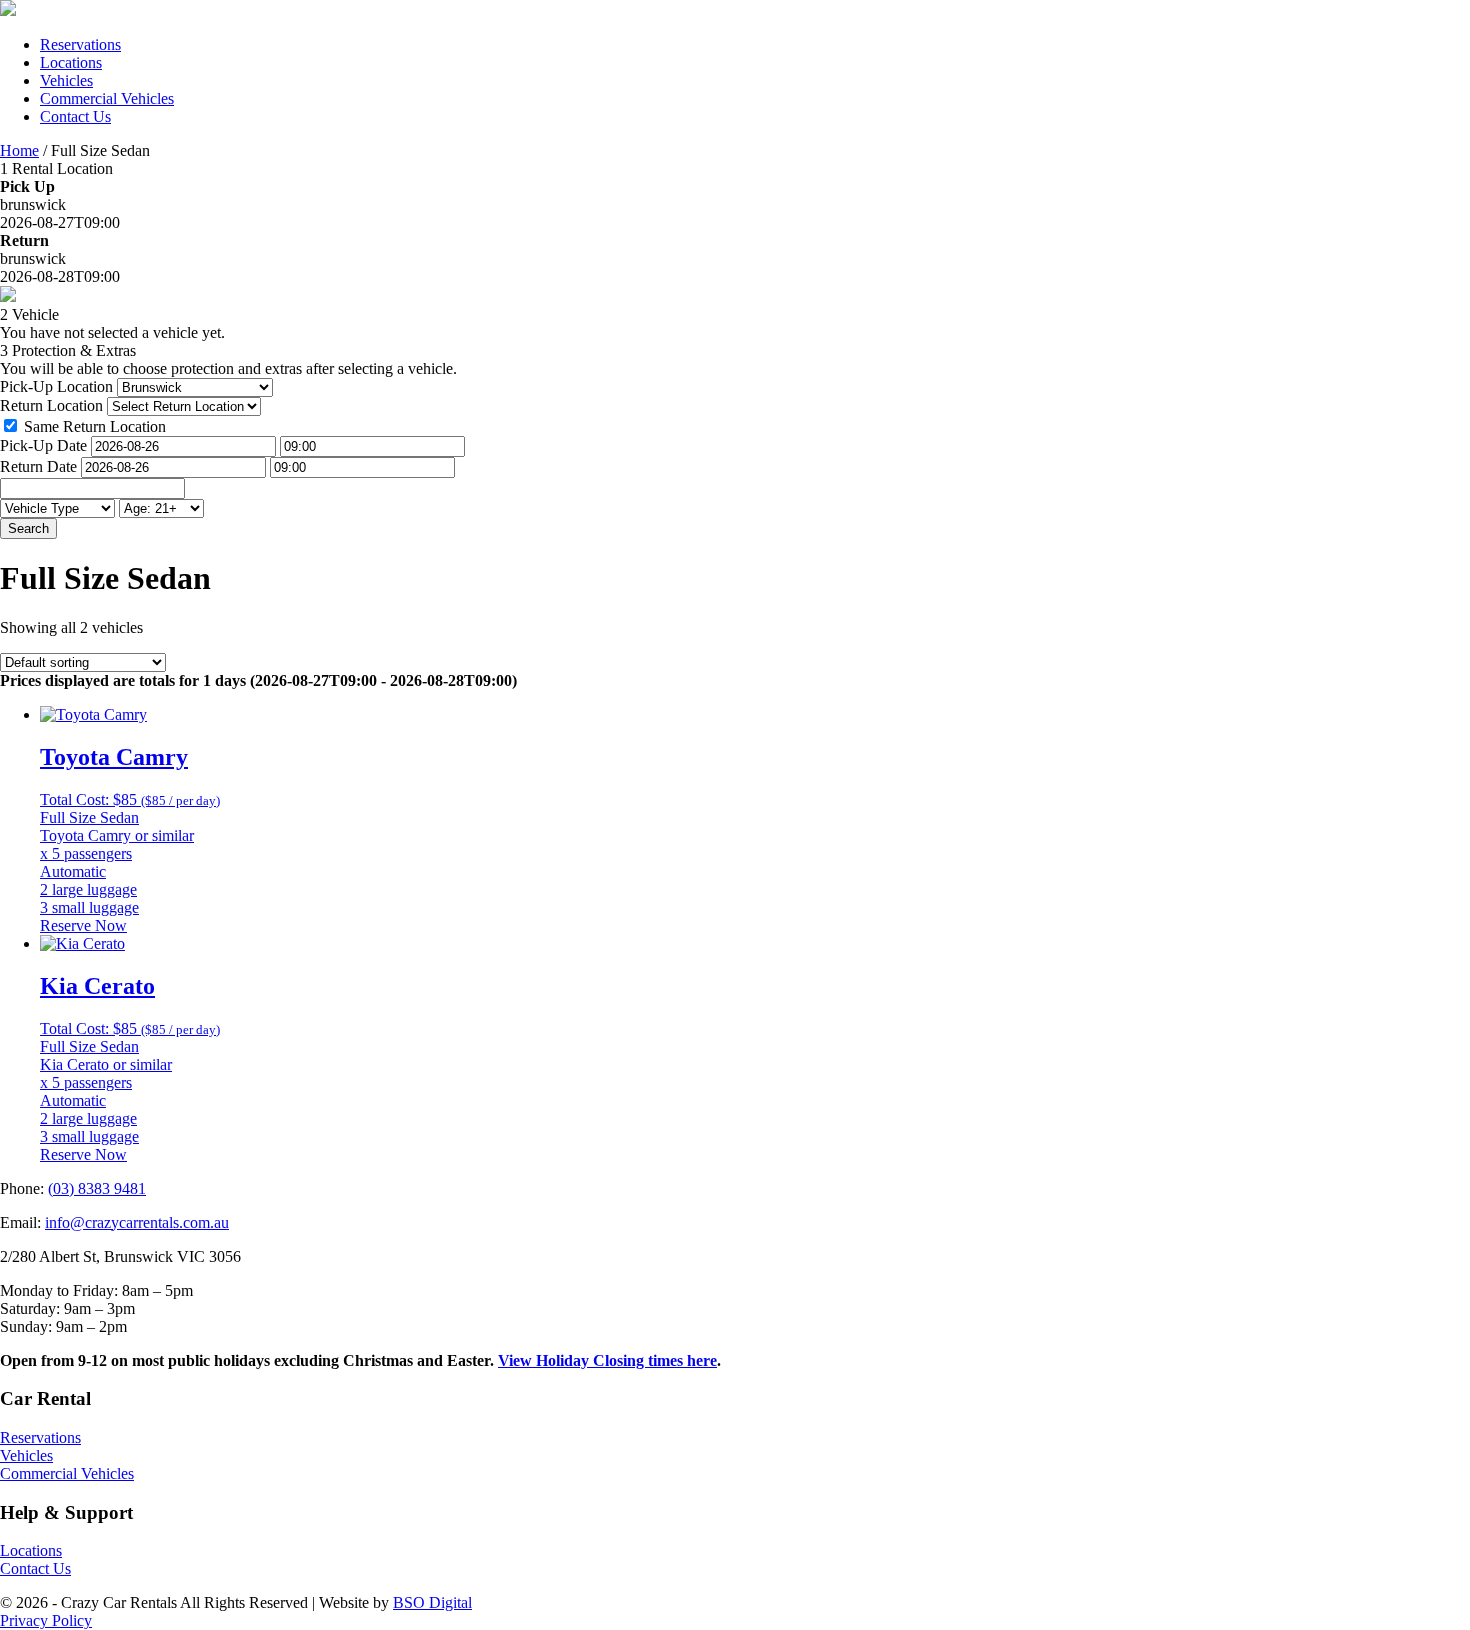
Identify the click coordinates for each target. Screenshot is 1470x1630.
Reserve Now (83, 925)
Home (19, 150)
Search (28, 528)
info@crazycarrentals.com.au (137, 1222)
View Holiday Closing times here (607, 1360)
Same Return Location (95, 426)
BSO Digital (432, 1602)
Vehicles (66, 80)
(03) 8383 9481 (97, 1188)
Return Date (38, 466)
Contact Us (75, 116)
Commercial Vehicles (107, 98)
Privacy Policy (46, 1620)
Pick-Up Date (43, 445)
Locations (71, 62)
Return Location (51, 405)
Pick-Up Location (56, 386)
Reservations (80, 44)
